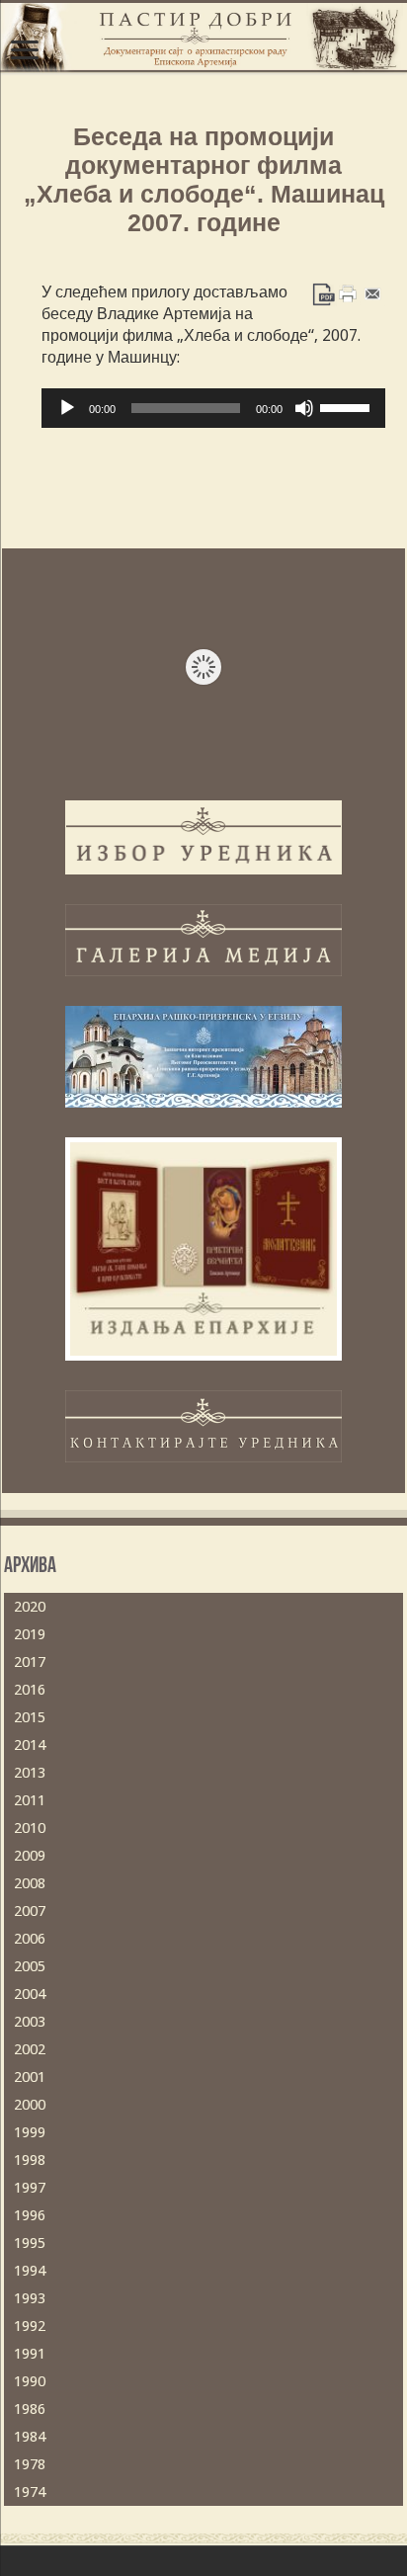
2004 (30, 1994)
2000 (30, 2105)
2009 (30, 1856)
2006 (30, 1939)
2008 (30, 1883)
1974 (30, 2492)
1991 (30, 2354)
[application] (213, 408)
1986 (30, 2409)
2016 (30, 1690)
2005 (30, 1966)
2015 (30, 1717)
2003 (30, 2022)
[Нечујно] (304, 408)
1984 (30, 2437)
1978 (30, 2464)
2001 (30, 2077)
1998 (30, 2160)
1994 (30, 2271)
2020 (30, 1607)
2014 (30, 1745)
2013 (30, 1773)
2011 (30, 1800)
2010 (30, 1828)
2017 (30, 1662)
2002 (30, 2049)
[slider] (348, 406)
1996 (30, 2215)
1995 (30, 2243)
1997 (30, 2188)
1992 (30, 2326)
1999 (30, 2132)
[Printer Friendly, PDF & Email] (348, 293)
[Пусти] (67, 408)
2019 (30, 1634)
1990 (30, 2381)
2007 (30, 1911)
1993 (30, 2298)
